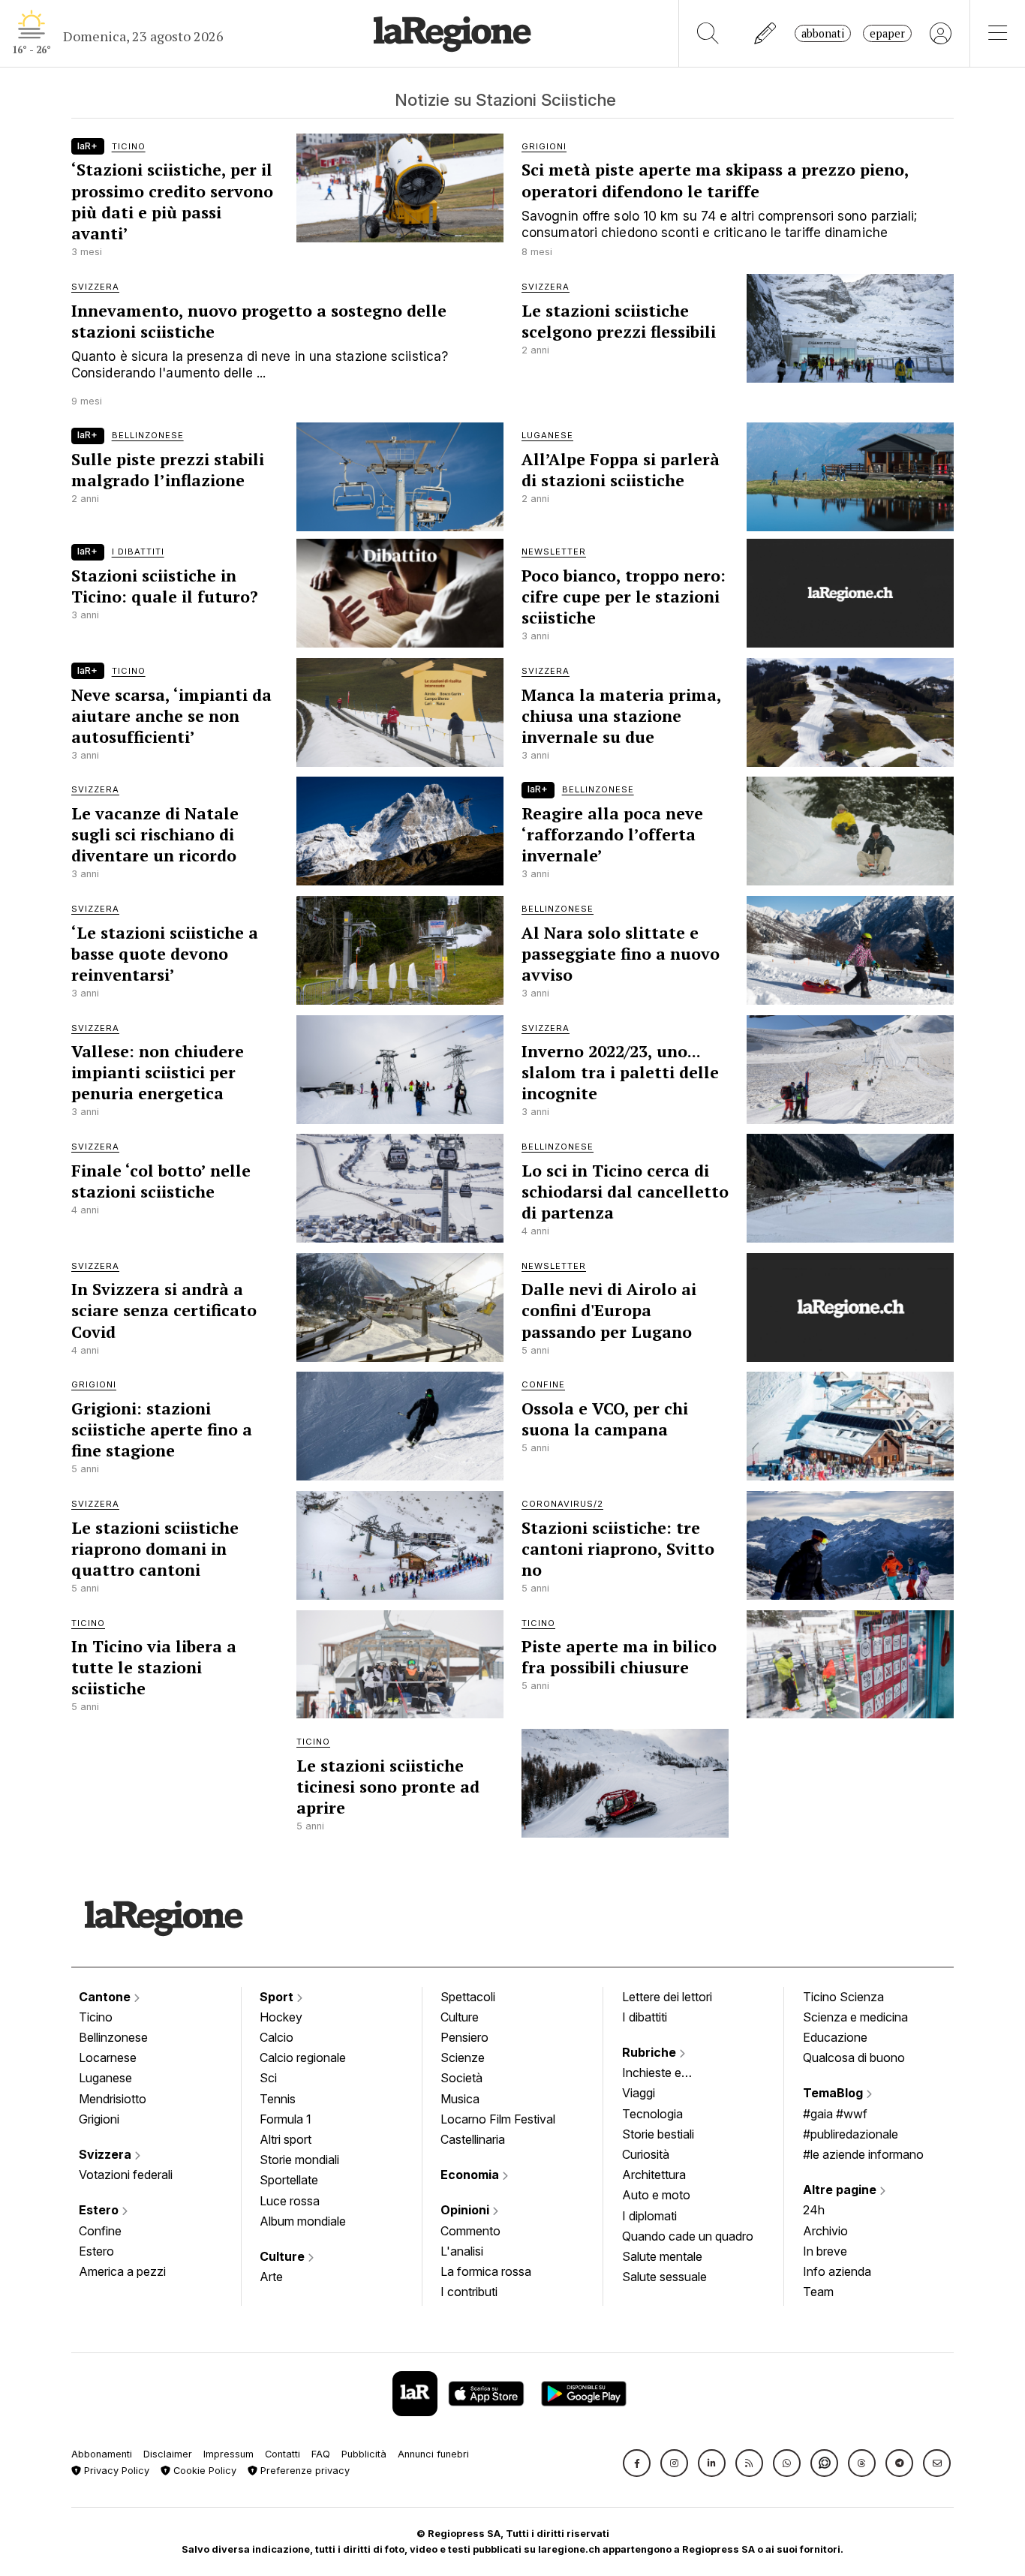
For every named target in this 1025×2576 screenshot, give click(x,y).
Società (461, 2078)
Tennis (278, 2099)
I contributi (469, 2292)
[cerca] (708, 33)
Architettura (654, 2175)
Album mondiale (303, 2221)
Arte (271, 2277)
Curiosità (646, 2154)
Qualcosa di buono (854, 2057)
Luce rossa (290, 2201)
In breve (825, 2251)
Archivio (825, 2231)
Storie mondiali (299, 2160)
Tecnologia (652, 2114)
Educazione (835, 2037)
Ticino (96, 2017)
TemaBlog (834, 2093)
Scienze (463, 2057)
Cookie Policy (203, 2471)
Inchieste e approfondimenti (666, 2074)
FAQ (321, 2454)
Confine (100, 2231)
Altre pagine (841, 2190)
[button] (637, 2463)
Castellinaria (473, 2139)
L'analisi (462, 2251)
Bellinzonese (113, 2037)
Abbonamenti (102, 2454)
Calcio (277, 2037)
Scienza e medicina (855, 2017)
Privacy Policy (115, 2471)
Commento (470, 2231)
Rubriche (651, 2052)
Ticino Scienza (843, 1997)
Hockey (281, 2017)
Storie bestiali (658, 2134)
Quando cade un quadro (688, 2236)
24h (814, 2210)
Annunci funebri (433, 2454)
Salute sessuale (664, 2277)
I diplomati (649, 2216)
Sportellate (289, 2180)
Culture (284, 2256)
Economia (471, 2175)
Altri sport (286, 2139)
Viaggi (639, 2093)
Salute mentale (662, 2256)
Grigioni (99, 2119)
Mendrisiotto (113, 2099)
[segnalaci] (766, 33)
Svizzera (107, 2154)
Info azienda (837, 2271)
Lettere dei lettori (667, 1997)
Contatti (283, 2454)
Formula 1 (286, 2119)
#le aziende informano (863, 2154)
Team (818, 2292)
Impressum (228, 2454)
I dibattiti (645, 2017)
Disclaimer (168, 2454)
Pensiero (464, 2037)
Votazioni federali (126, 2175)
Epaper (887, 33)
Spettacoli (468, 1997)
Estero (100, 2210)
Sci (268, 2078)
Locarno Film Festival (498, 2119)
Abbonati (823, 33)
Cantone (106, 1997)
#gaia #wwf (835, 2114)
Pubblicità (364, 2454)
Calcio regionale (303, 2057)
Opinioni (466, 2210)
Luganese (105, 2078)
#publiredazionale (851, 2134)
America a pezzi (122, 2271)
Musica (460, 2099)
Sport (278, 1997)
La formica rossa (486, 2271)
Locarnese (108, 2057)
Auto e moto (656, 2195)
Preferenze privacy (304, 2471)
